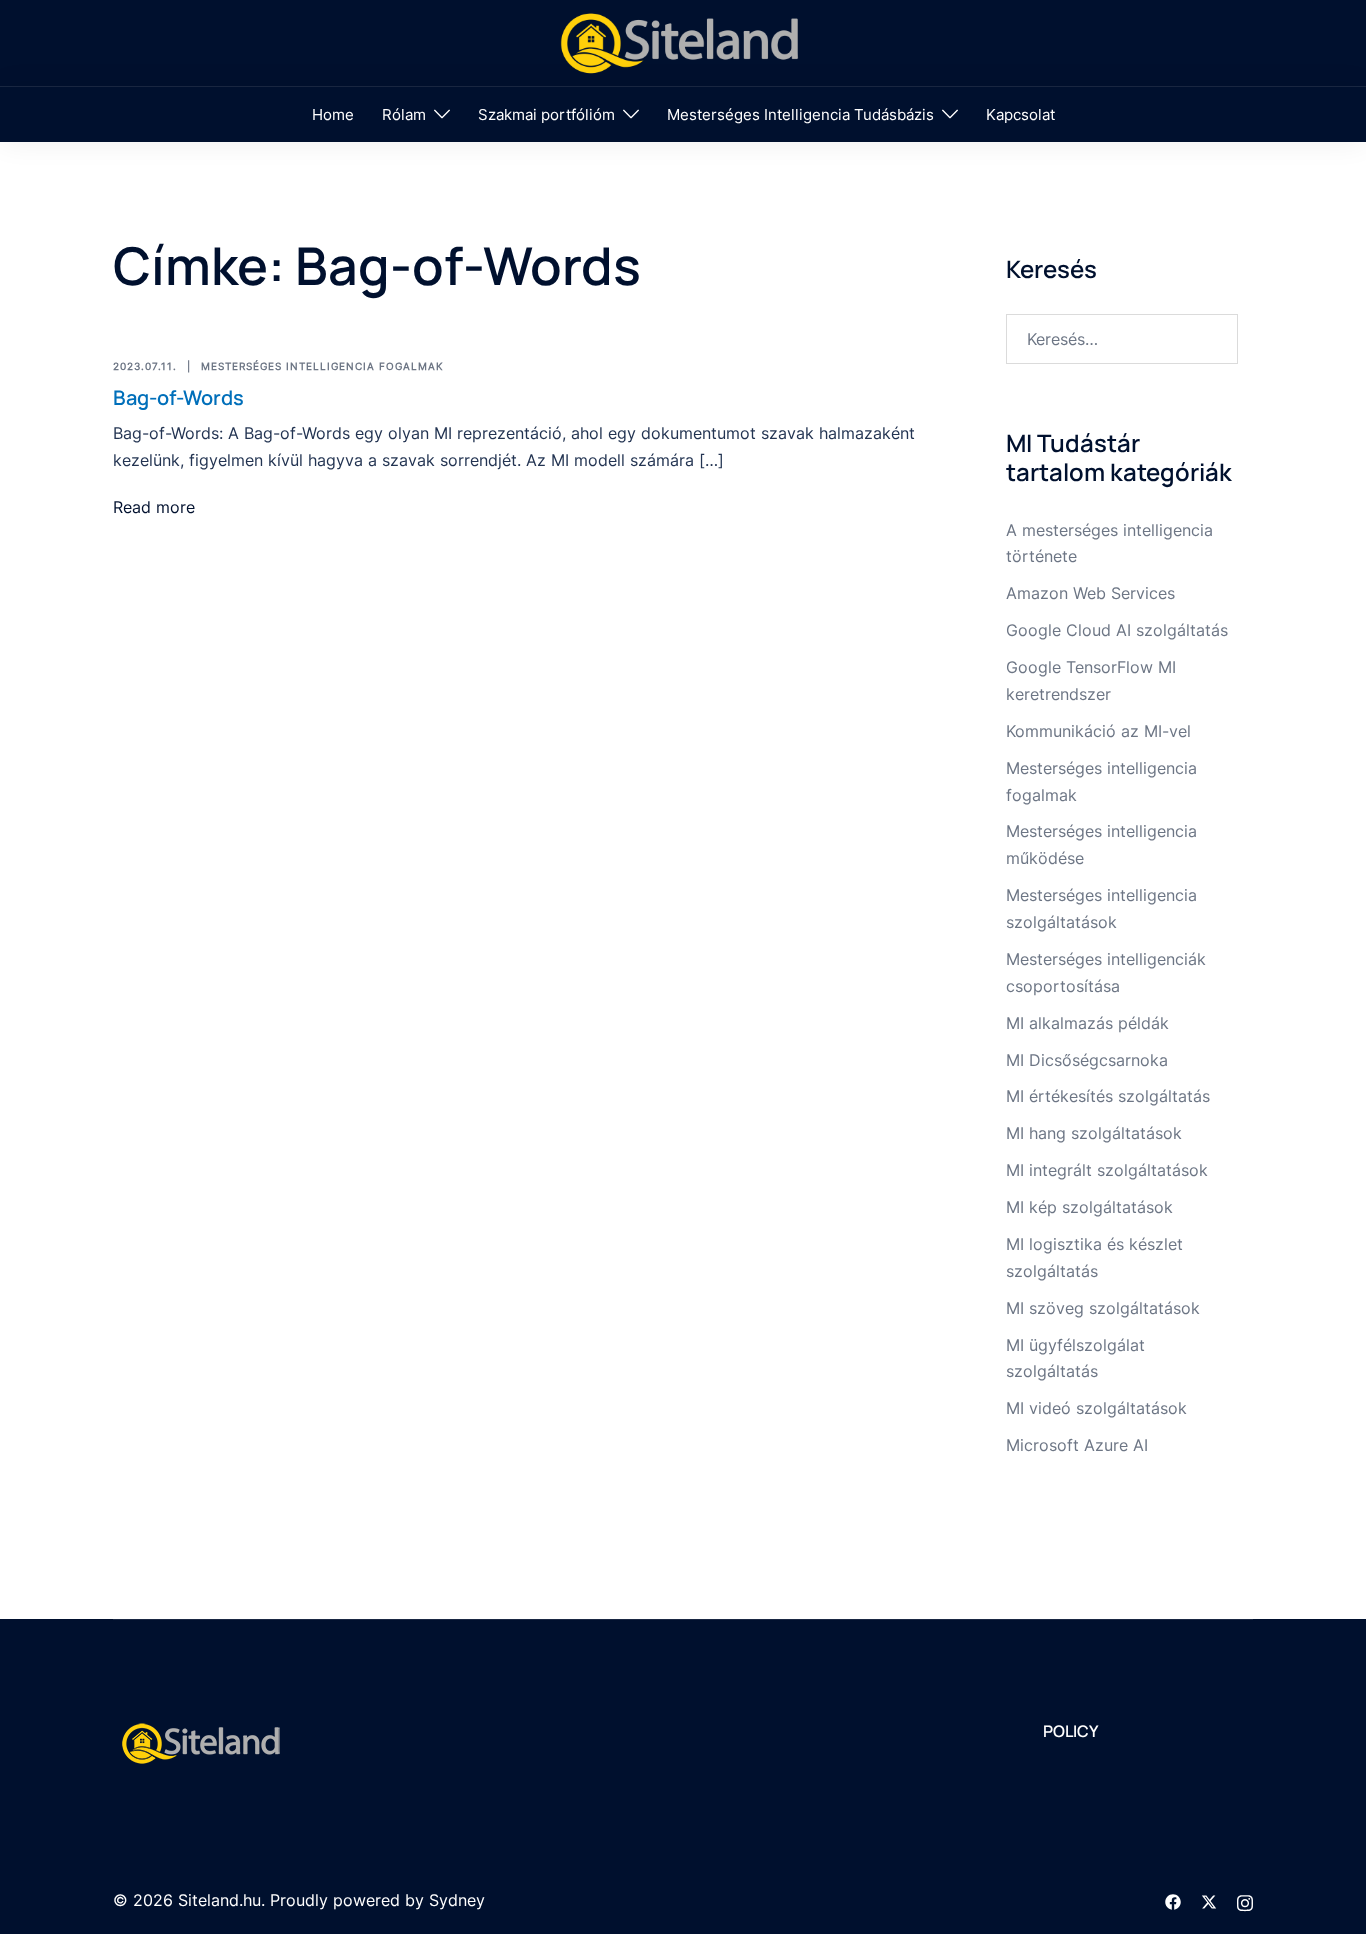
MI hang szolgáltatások (1094, 1133)
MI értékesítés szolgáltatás (1108, 1096)
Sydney (457, 1900)
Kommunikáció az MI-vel (1098, 731)
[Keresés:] (1122, 339)
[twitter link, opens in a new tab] (1209, 1900)
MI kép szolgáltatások (1089, 1207)
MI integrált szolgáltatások (1107, 1170)
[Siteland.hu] (683, 41)
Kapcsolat (1020, 114)
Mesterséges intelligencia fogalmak (322, 366)
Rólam (404, 114)
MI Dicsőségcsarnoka (1087, 1060)
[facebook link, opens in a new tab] (1173, 1900)
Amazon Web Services (1090, 593)
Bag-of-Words (178, 397)
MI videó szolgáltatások (1096, 1408)
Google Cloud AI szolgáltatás (1117, 630)
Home (333, 114)
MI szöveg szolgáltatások (1103, 1308)
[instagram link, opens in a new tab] (1245, 1900)
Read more (154, 507)
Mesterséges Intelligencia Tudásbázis (800, 114)
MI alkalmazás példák (1087, 1023)
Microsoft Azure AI (1077, 1445)
